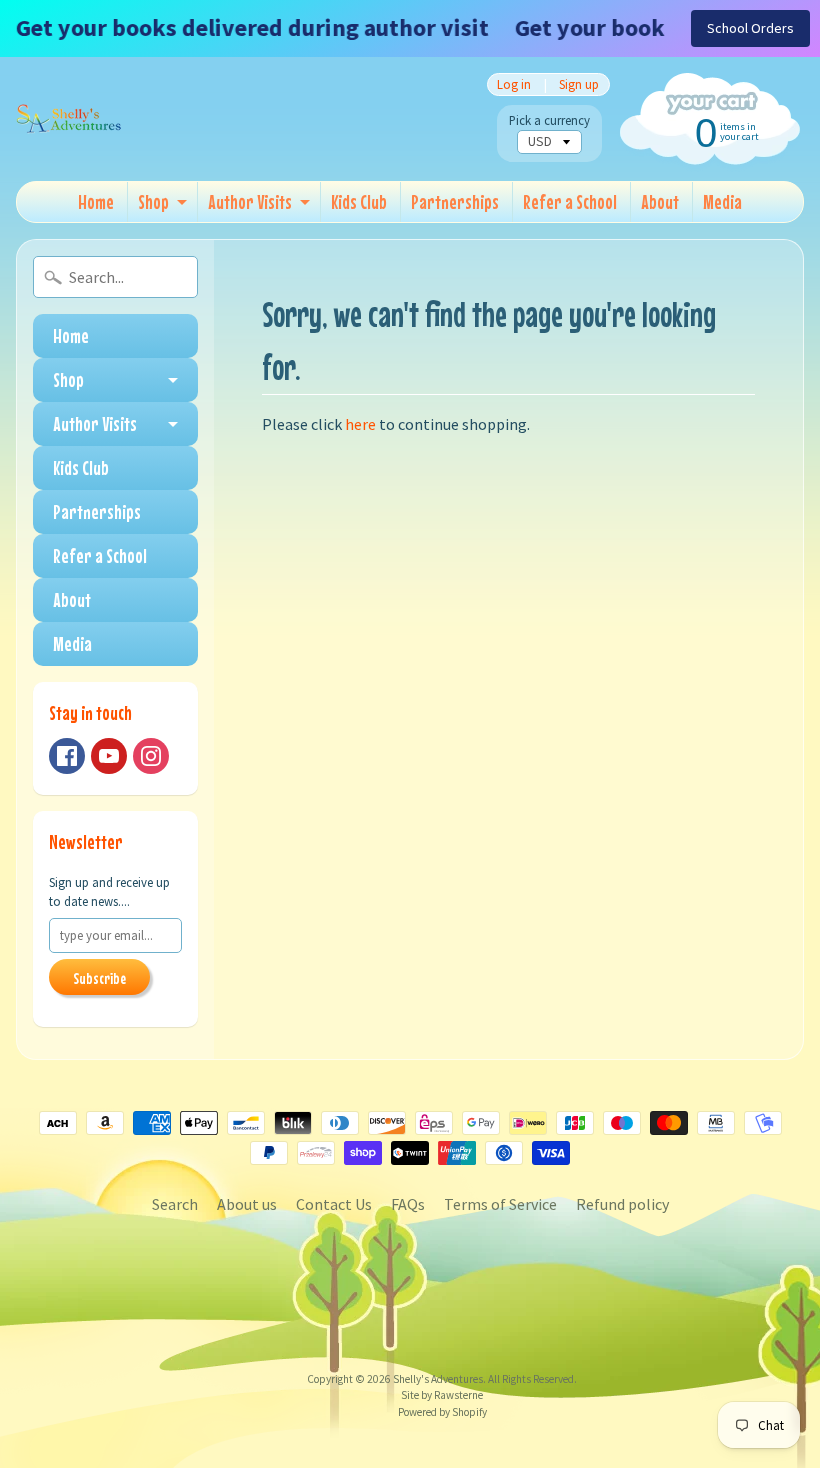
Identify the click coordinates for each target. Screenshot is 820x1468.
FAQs (408, 1204)
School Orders (750, 28)
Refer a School (570, 201)
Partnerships (455, 201)
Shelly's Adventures (438, 1379)
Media (722, 201)
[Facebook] (67, 756)
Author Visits (250, 201)
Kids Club (359, 201)
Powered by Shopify (442, 1412)
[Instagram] (151, 756)
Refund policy (622, 1204)
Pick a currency (549, 120)
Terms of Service (500, 1204)
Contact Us (334, 1204)
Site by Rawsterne (442, 1395)
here (360, 424)
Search (175, 1204)
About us (247, 1204)
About (660, 201)
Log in (514, 84)
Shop (153, 201)
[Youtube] (109, 756)
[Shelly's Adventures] (68, 119)
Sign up (579, 84)
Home (96, 201)
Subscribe (99, 978)
